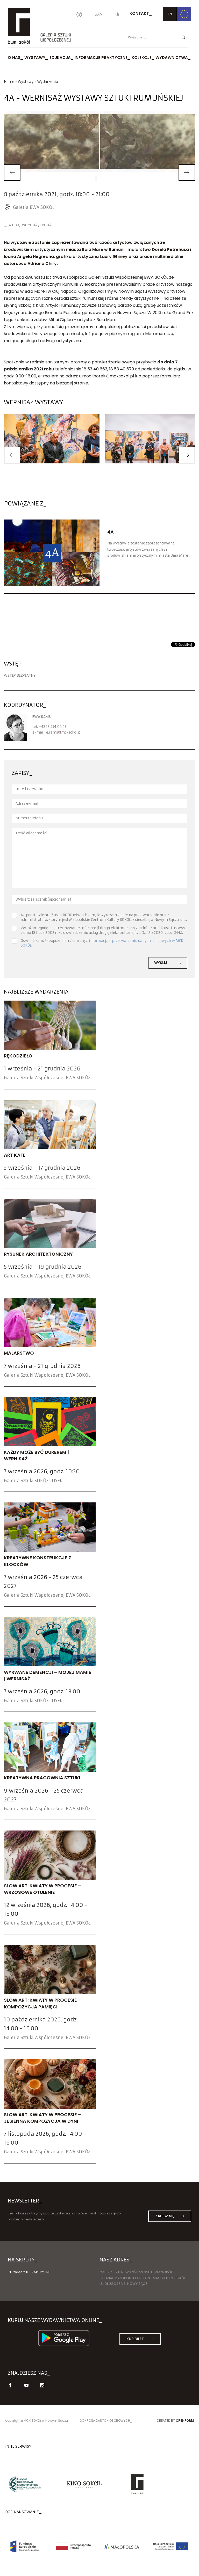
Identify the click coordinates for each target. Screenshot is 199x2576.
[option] (99, 141)
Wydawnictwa (172, 58)
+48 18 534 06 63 (52, 727)
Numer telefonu (29, 818)
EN (170, 14)
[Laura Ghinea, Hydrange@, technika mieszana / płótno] (99, 141)
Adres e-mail (27, 804)
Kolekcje (142, 58)
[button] (12, 455)
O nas (14, 58)
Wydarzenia (48, 82)
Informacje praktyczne (101, 58)
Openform (185, 2421)
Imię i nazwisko (29, 789)
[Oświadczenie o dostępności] (79, 15)
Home (9, 82)
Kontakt (139, 13)
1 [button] (96, 178)
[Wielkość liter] (99, 15)
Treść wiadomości (31, 833)
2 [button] (103, 179)
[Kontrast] (117, 15)
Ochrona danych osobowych (105, 2421)
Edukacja (60, 58)
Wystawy (35, 58)
